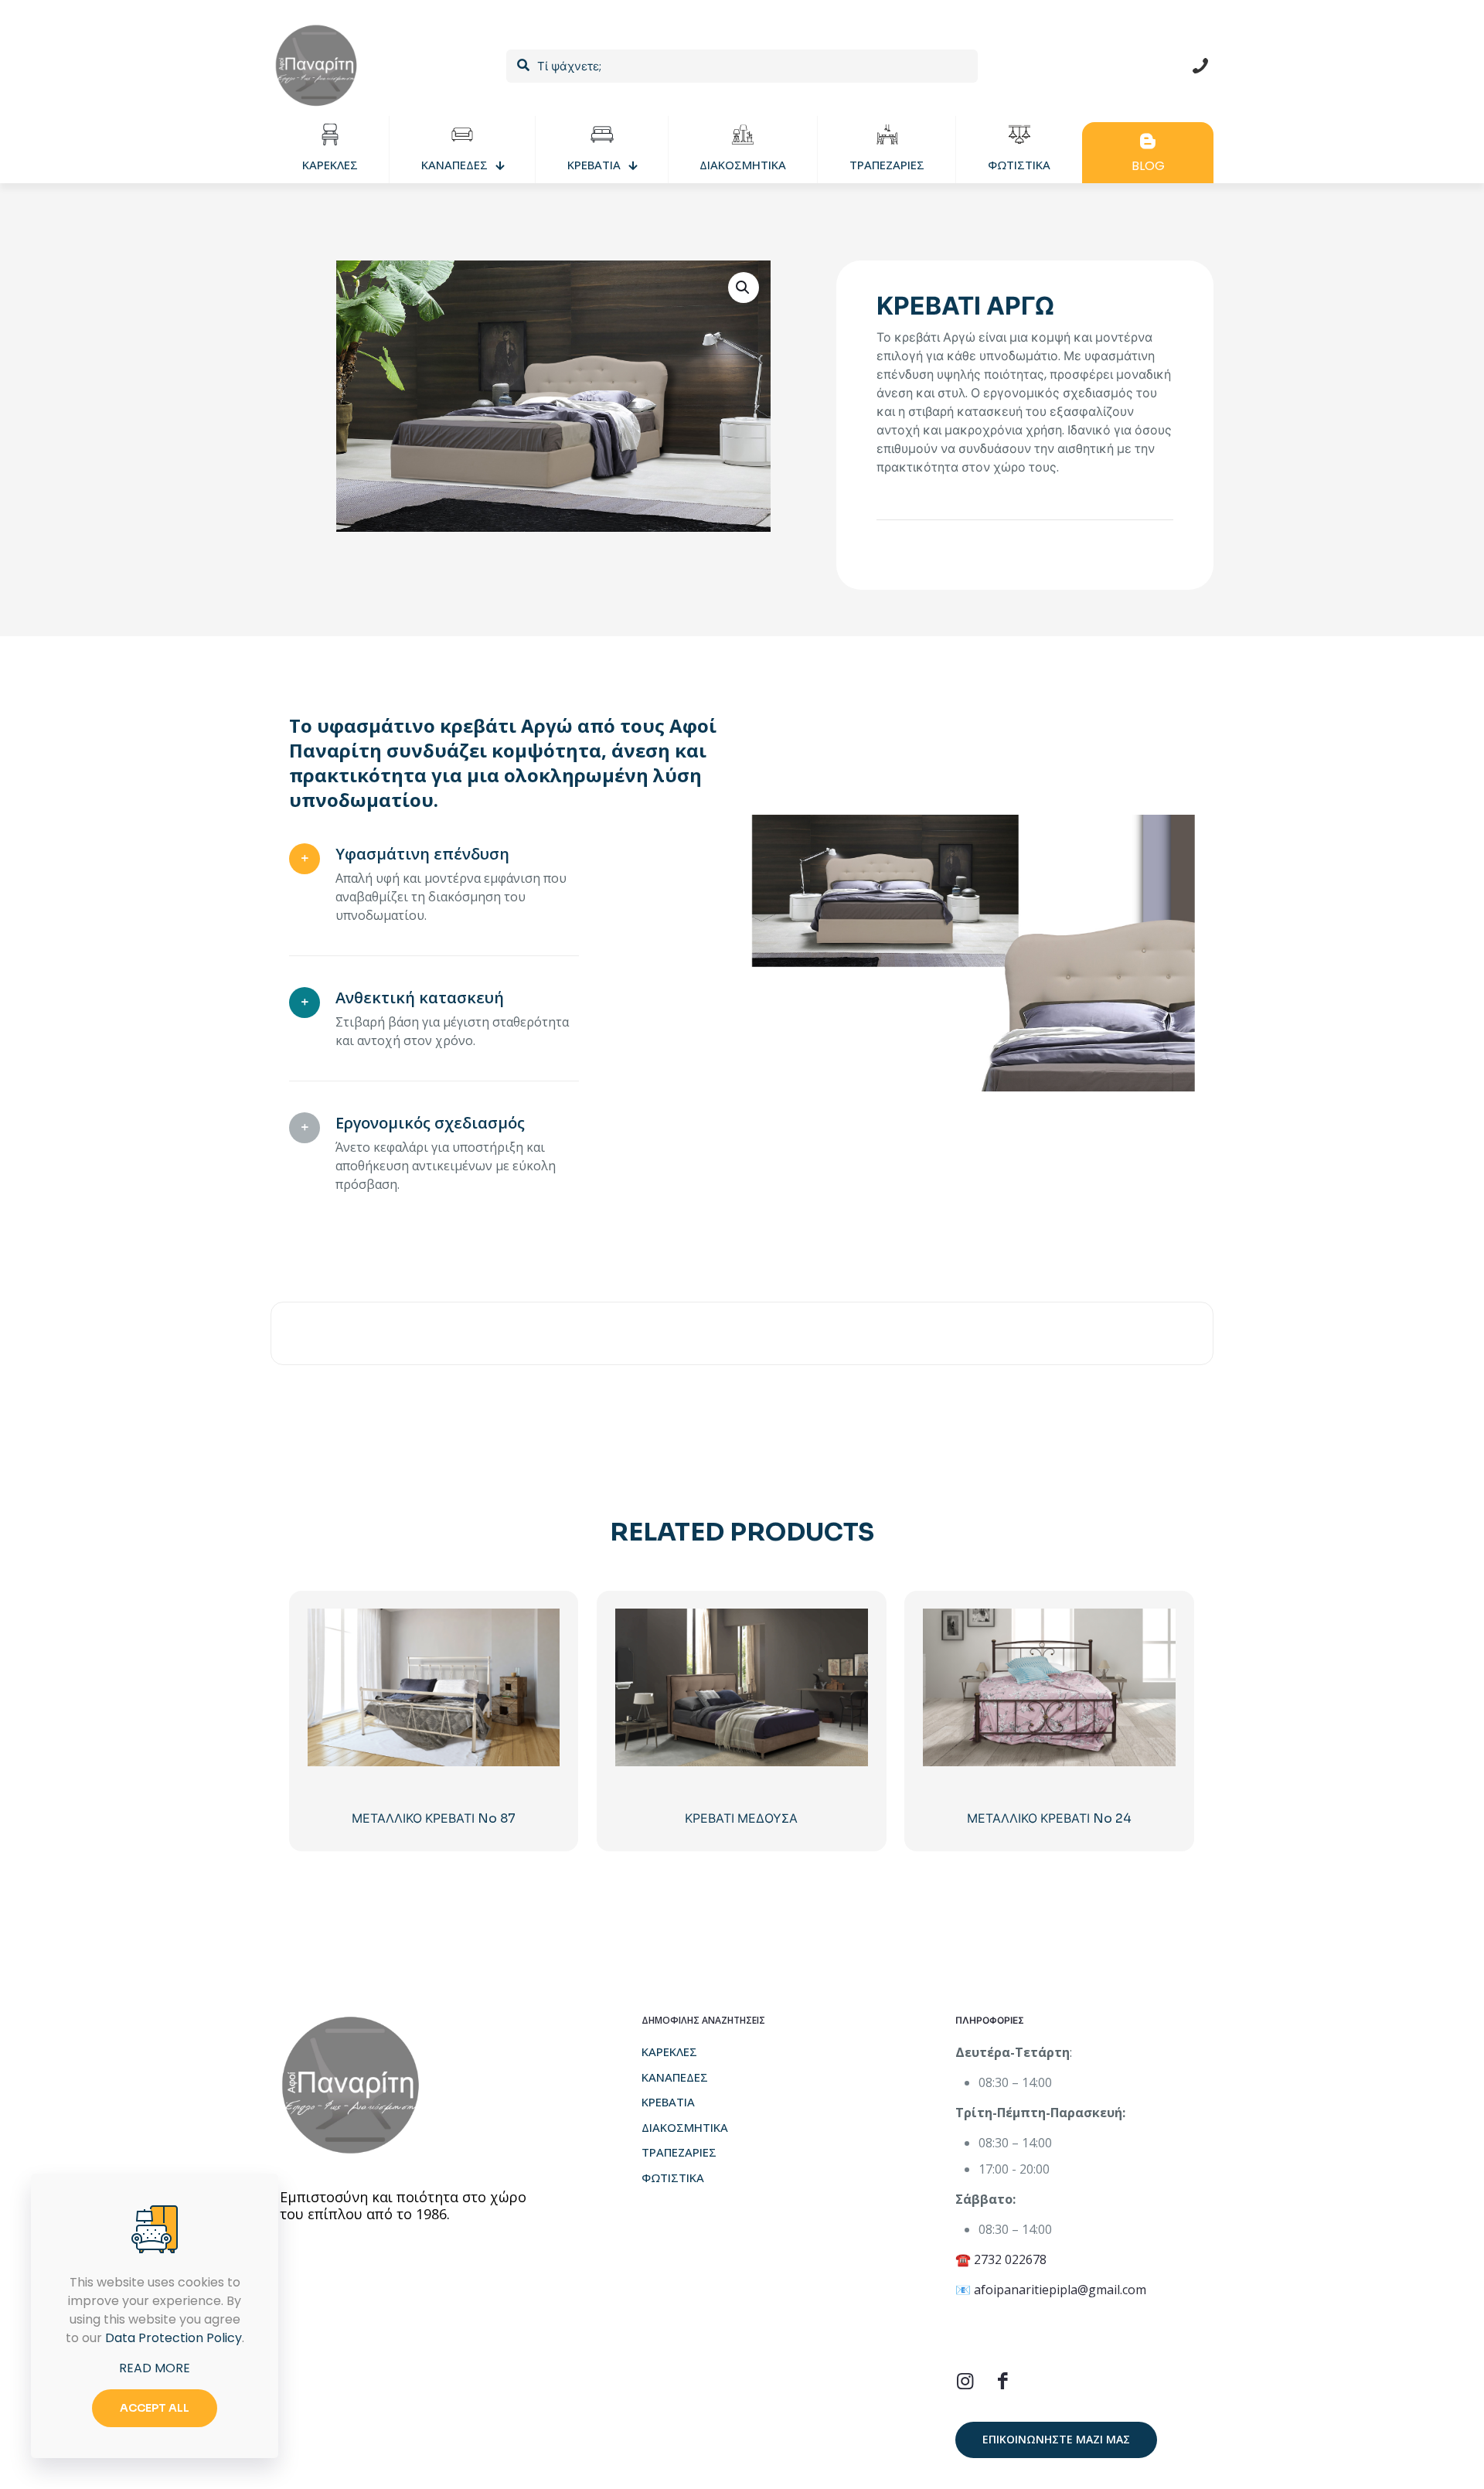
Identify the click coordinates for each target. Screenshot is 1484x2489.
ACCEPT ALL (155, 2408)
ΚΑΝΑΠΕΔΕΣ (675, 2077)
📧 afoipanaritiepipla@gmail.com (1051, 2290)
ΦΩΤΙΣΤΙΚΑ (673, 2177)
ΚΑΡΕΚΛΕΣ (669, 2051)
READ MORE (155, 2368)
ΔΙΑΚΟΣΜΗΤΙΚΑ (685, 2127)
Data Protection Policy (174, 2338)
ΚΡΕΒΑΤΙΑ (668, 2102)
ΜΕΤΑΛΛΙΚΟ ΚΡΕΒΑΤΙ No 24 (1049, 1818)
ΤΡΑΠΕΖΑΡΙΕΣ (679, 2152)
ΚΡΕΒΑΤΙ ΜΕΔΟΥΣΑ (741, 1818)
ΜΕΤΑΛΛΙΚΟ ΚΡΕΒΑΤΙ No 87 (434, 1818)
